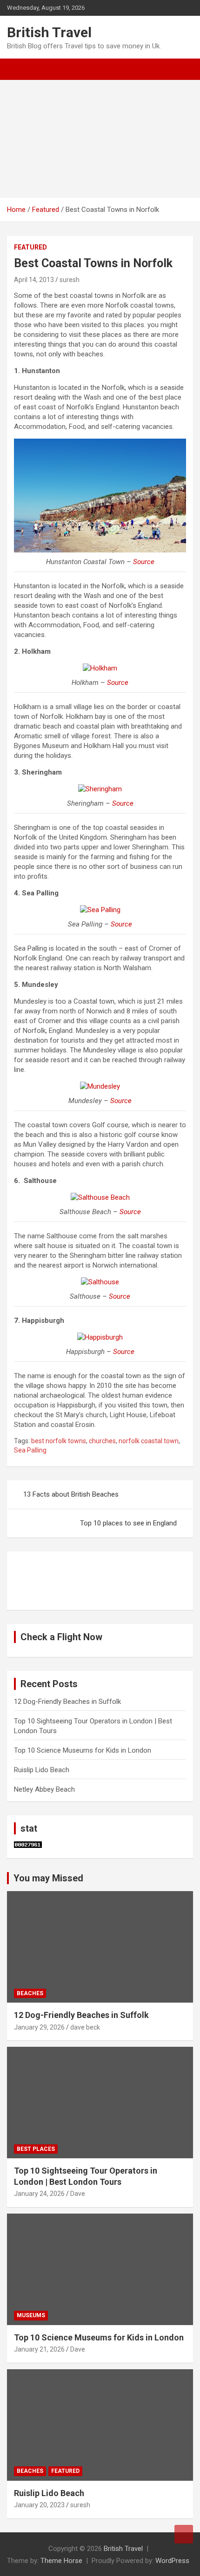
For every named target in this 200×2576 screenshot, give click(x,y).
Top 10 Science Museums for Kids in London (83, 1750)
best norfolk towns (59, 1441)
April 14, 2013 (34, 280)
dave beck (85, 2027)
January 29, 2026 (39, 2027)
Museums (31, 2315)
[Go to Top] (184, 2534)
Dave (78, 2194)
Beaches (30, 1993)
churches (102, 1441)
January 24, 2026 (39, 2194)
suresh (70, 280)
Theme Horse (61, 2561)
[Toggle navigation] (19, 69)
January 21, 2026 (39, 2349)
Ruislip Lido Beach (42, 1770)
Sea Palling (30, 1450)
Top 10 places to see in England (128, 1523)
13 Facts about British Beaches (71, 1494)
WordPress (172, 2561)
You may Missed (48, 1878)
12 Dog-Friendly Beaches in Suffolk (67, 1702)
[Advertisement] (100, 139)
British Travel (49, 32)
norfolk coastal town (149, 1441)
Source (144, 562)
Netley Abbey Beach (44, 1789)
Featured (30, 247)
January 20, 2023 (39, 2505)
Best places (36, 2149)
